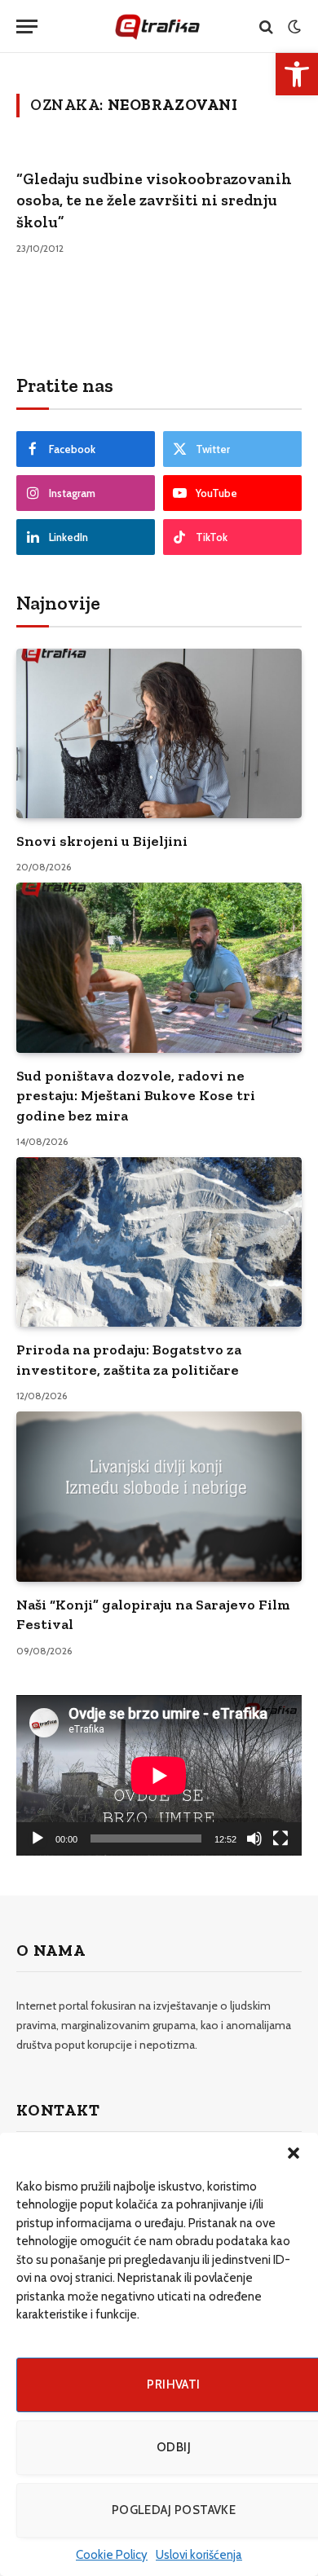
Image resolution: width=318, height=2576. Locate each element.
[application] (159, 1775)
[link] (297, 74)
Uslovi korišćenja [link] (199, 2555)
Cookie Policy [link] (112, 2555)
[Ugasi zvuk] (254, 1838)
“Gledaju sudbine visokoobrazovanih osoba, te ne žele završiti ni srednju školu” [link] (154, 200)
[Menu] (27, 26)
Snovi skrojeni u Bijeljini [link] (102, 841)
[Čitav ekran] (280, 1838)
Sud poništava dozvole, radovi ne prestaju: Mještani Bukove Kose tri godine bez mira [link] (136, 1096)
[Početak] (38, 1838)
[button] (294, 2153)
